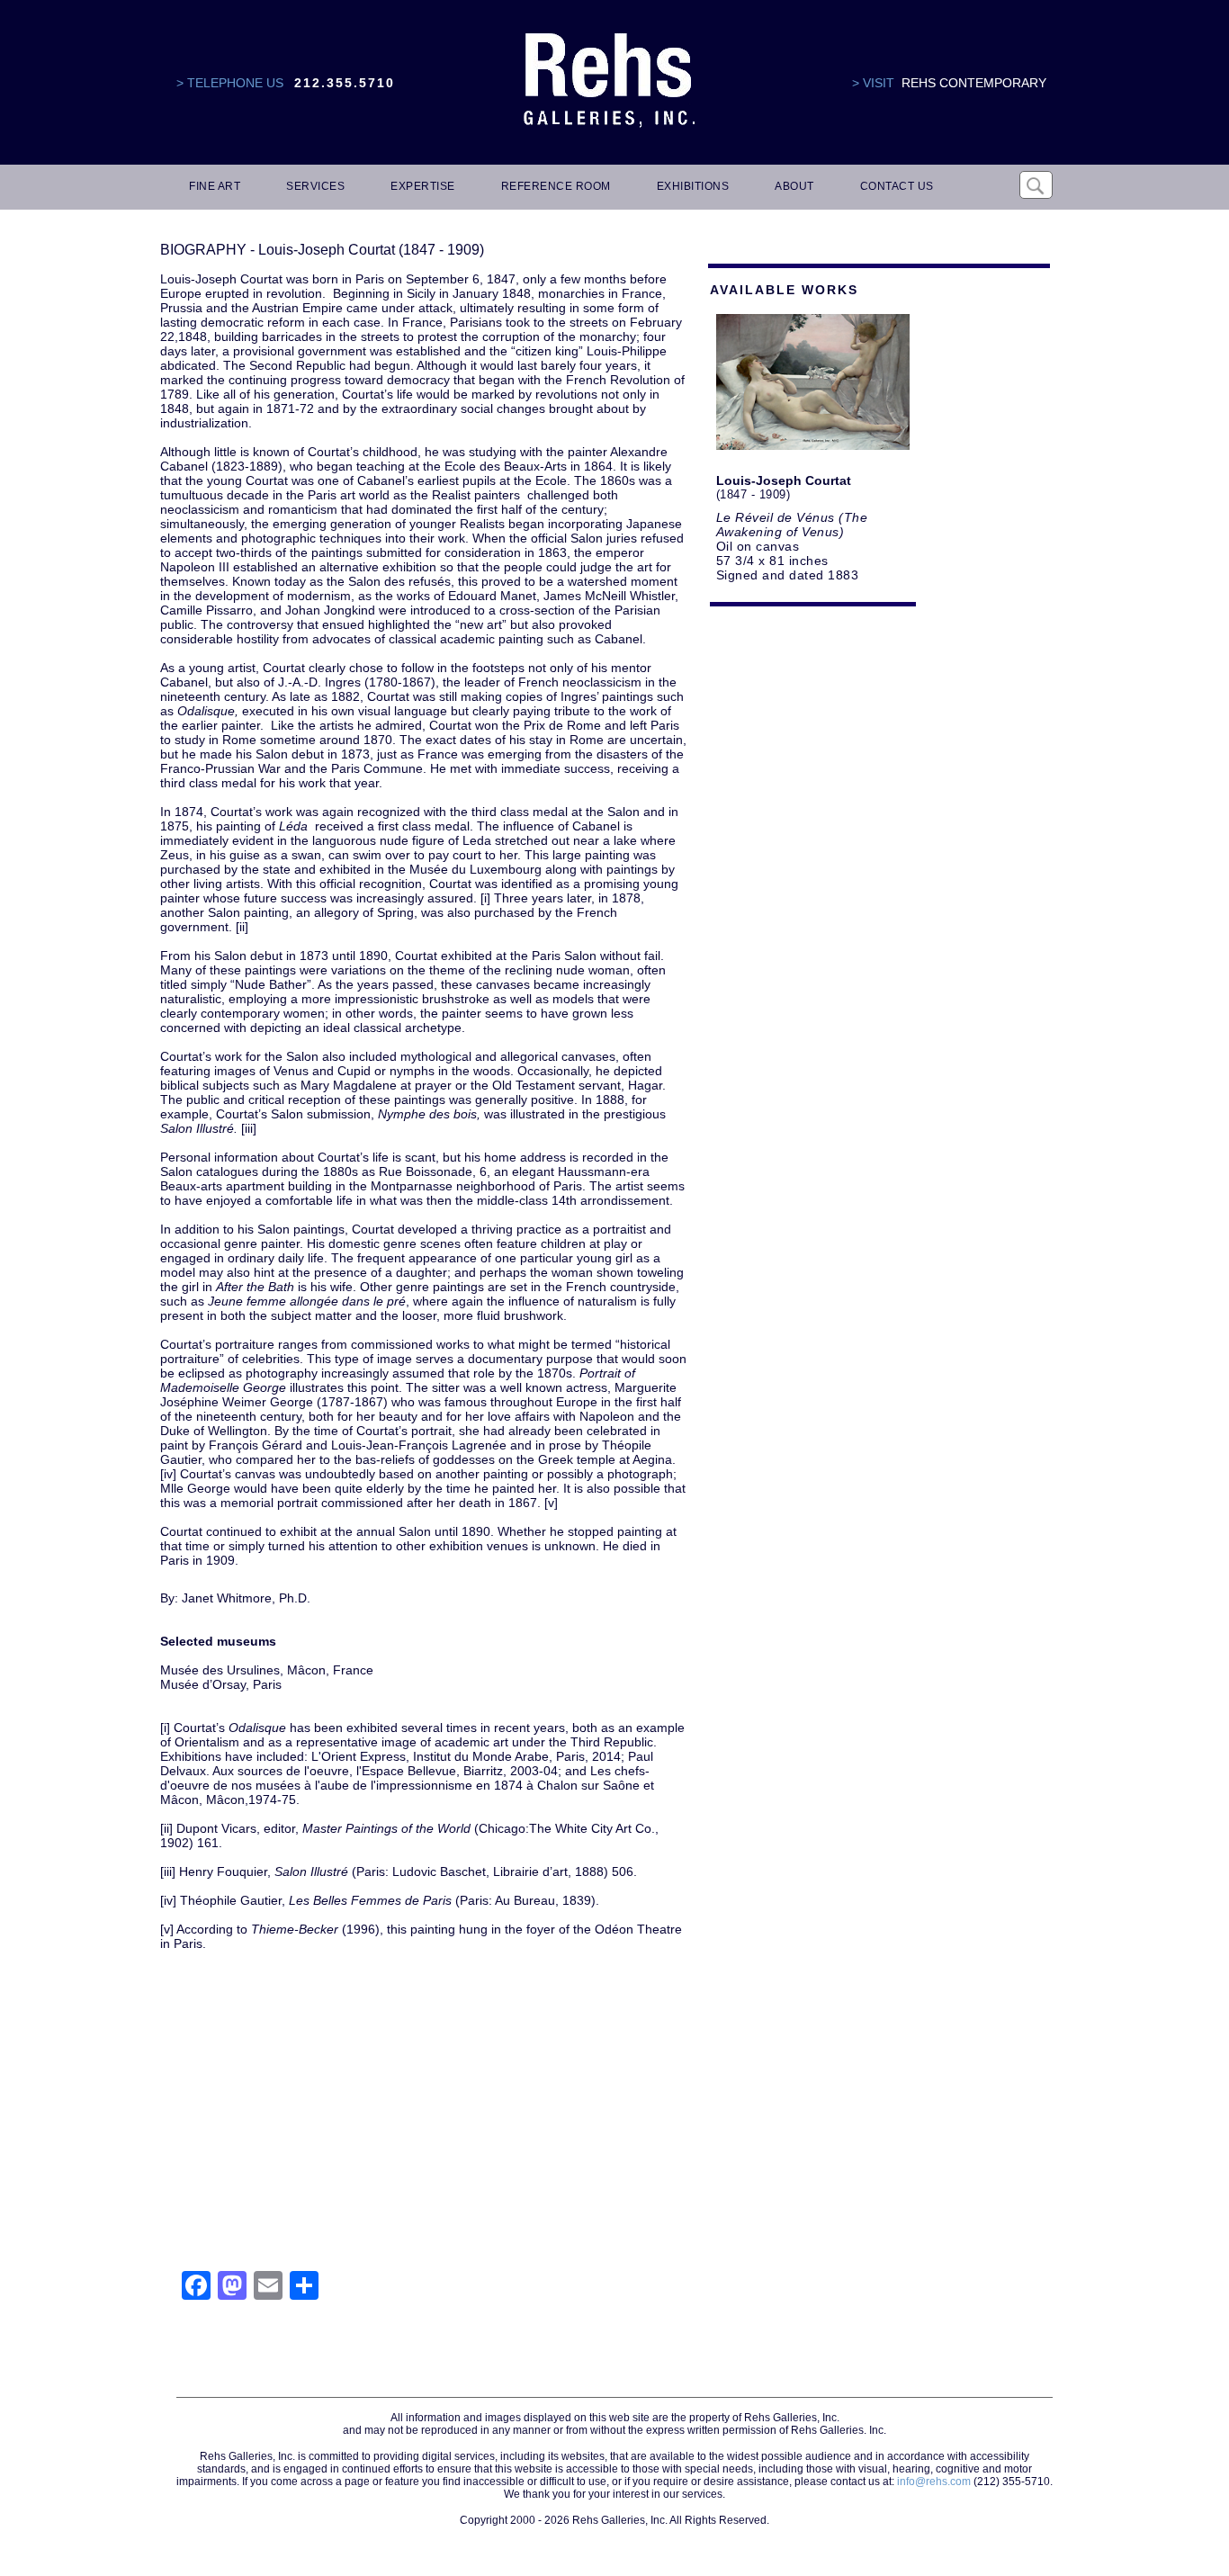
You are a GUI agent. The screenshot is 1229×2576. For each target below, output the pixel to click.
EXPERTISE (423, 186)
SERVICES (315, 186)
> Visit (873, 83)
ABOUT (794, 186)
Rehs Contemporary (974, 83)
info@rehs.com (934, 2482)
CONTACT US (897, 186)
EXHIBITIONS (693, 186)
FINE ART (215, 186)
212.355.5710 (345, 83)
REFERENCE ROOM (556, 186)
